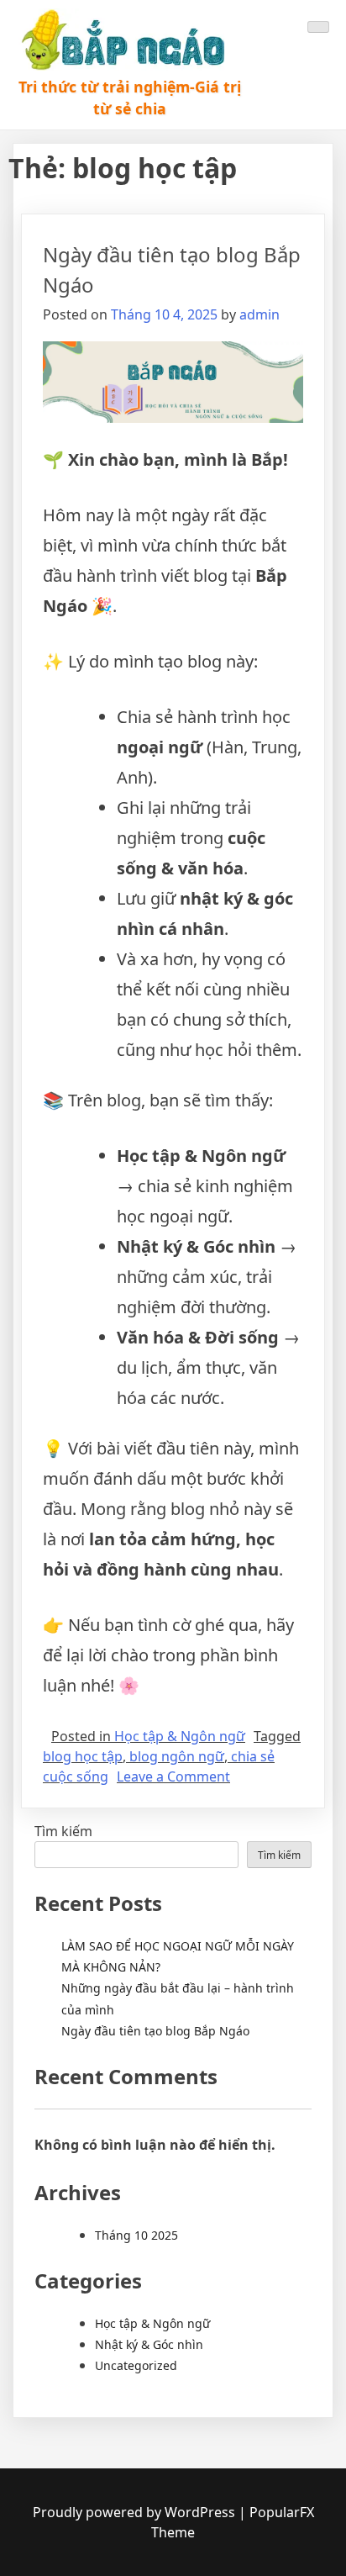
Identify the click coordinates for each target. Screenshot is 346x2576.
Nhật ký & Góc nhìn (149, 2344)
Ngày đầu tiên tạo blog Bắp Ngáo (155, 2031)
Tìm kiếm (63, 1831)
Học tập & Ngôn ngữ (180, 1736)
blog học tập (83, 1756)
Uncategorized (136, 2365)
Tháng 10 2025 (136, 2235)
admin (259, 314)
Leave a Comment (173, 1776)
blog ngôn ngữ (177, 1756)
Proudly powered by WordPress (134, 2512)
